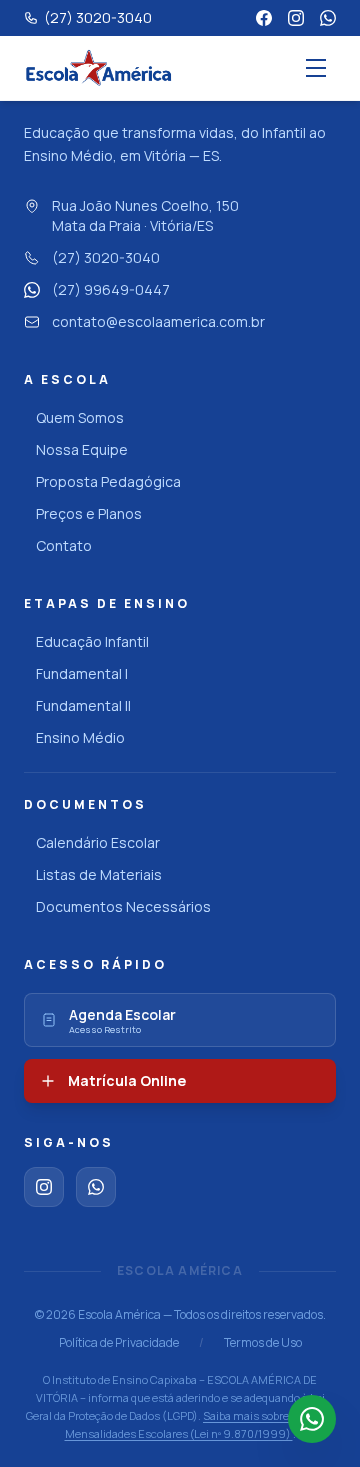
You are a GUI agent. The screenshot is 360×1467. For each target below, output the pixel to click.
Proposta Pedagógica (108, 481)
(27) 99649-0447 (111, 289)
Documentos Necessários (123, 906)
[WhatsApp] (328, 18)
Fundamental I (82, 673)
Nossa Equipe (82, 449)
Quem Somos (80, 417)
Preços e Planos (89, 513)
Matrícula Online (127, 1080)
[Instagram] (296, 18)
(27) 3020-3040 (106, 257)
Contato (64, 545)
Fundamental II (83, 705)
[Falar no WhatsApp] (312, 1419)
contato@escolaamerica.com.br (158, 321)
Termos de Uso (263, 1343)
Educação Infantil (92, 641)
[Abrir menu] (316, 68)
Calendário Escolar (98, 842)
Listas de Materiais (99, 874)
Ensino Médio (80, 737)
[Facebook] (264, 18)
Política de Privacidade (119, 1343)
